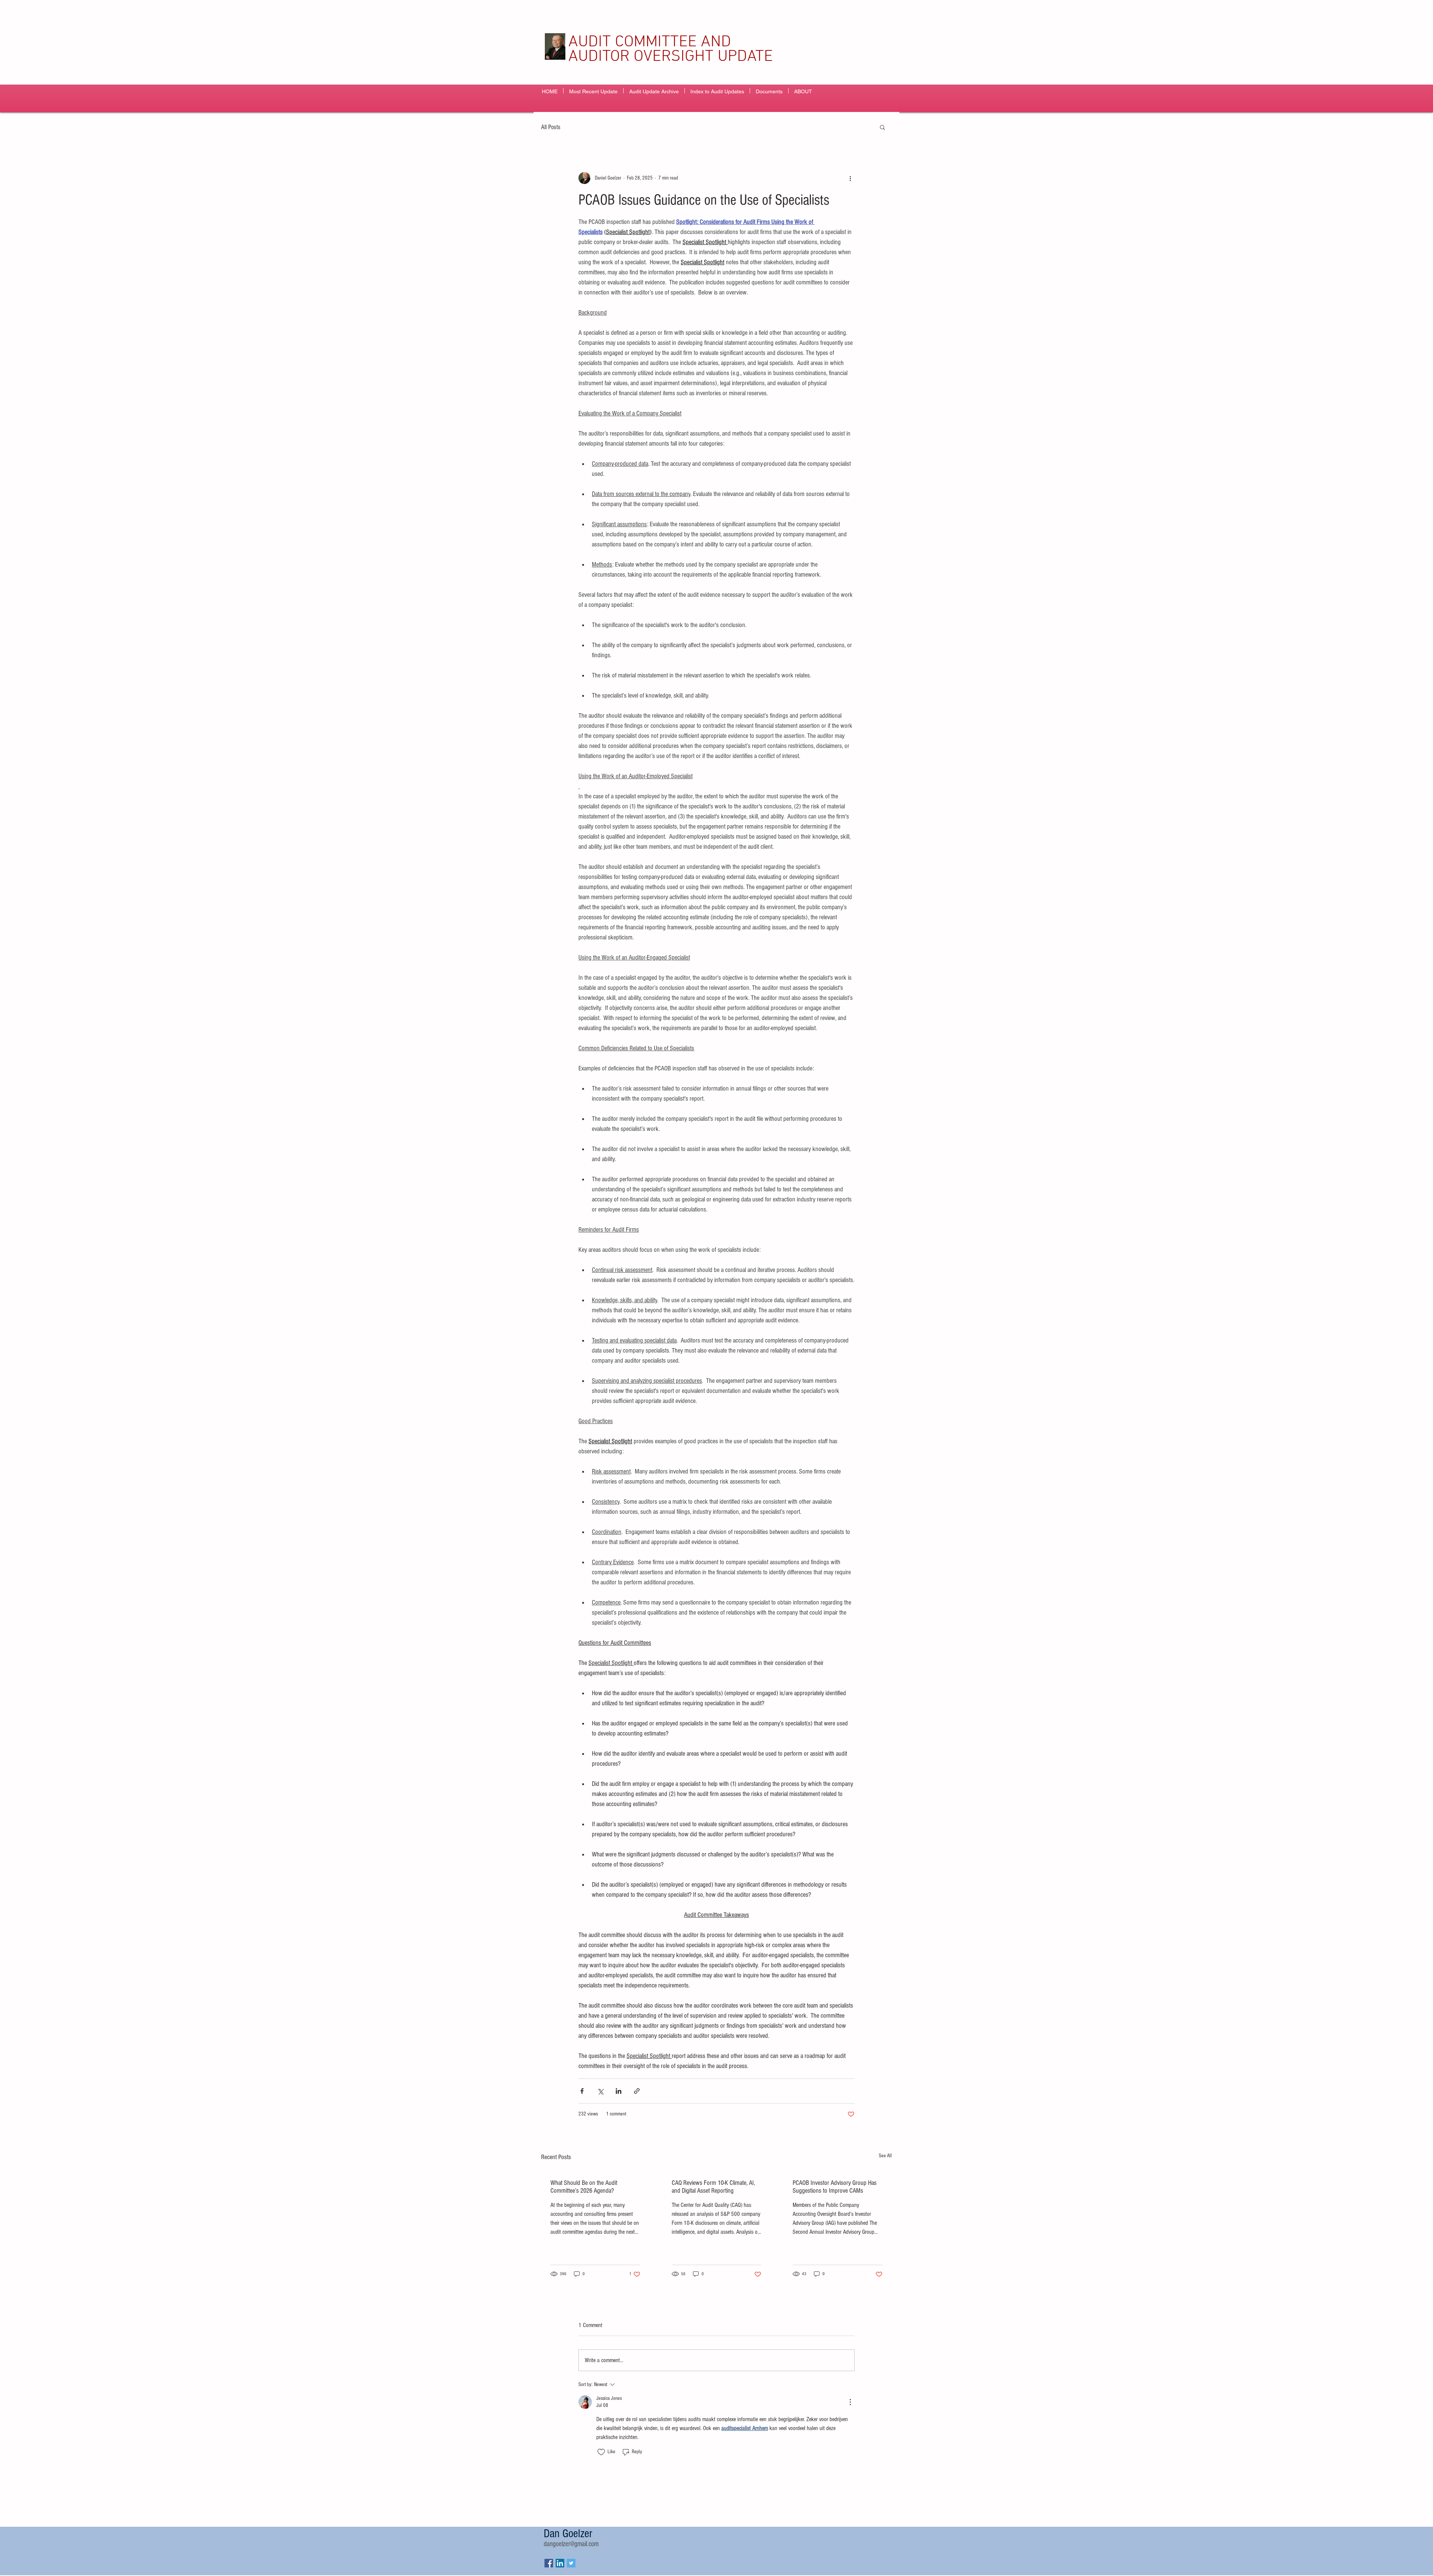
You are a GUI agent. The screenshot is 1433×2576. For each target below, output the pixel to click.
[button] (882, 127)
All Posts (551, 127)
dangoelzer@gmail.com (571, 2544)
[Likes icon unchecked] (601, 2452)
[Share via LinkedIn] (619, 2091)
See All (885, 2156)
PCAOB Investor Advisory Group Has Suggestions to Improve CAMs (835, 2187)
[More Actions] (850, 2402)
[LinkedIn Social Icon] (560, 2563)
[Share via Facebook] (582, 2091)
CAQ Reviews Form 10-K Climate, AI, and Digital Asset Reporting (713, 2187)
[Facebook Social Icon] (549, 2563)
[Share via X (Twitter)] (600, 2091)
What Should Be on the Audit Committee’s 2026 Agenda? (584, 2187)
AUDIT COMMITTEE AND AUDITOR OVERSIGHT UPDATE (671, 49)
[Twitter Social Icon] (571, 2563)
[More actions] (850, 178)
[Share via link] (637, 2091)
